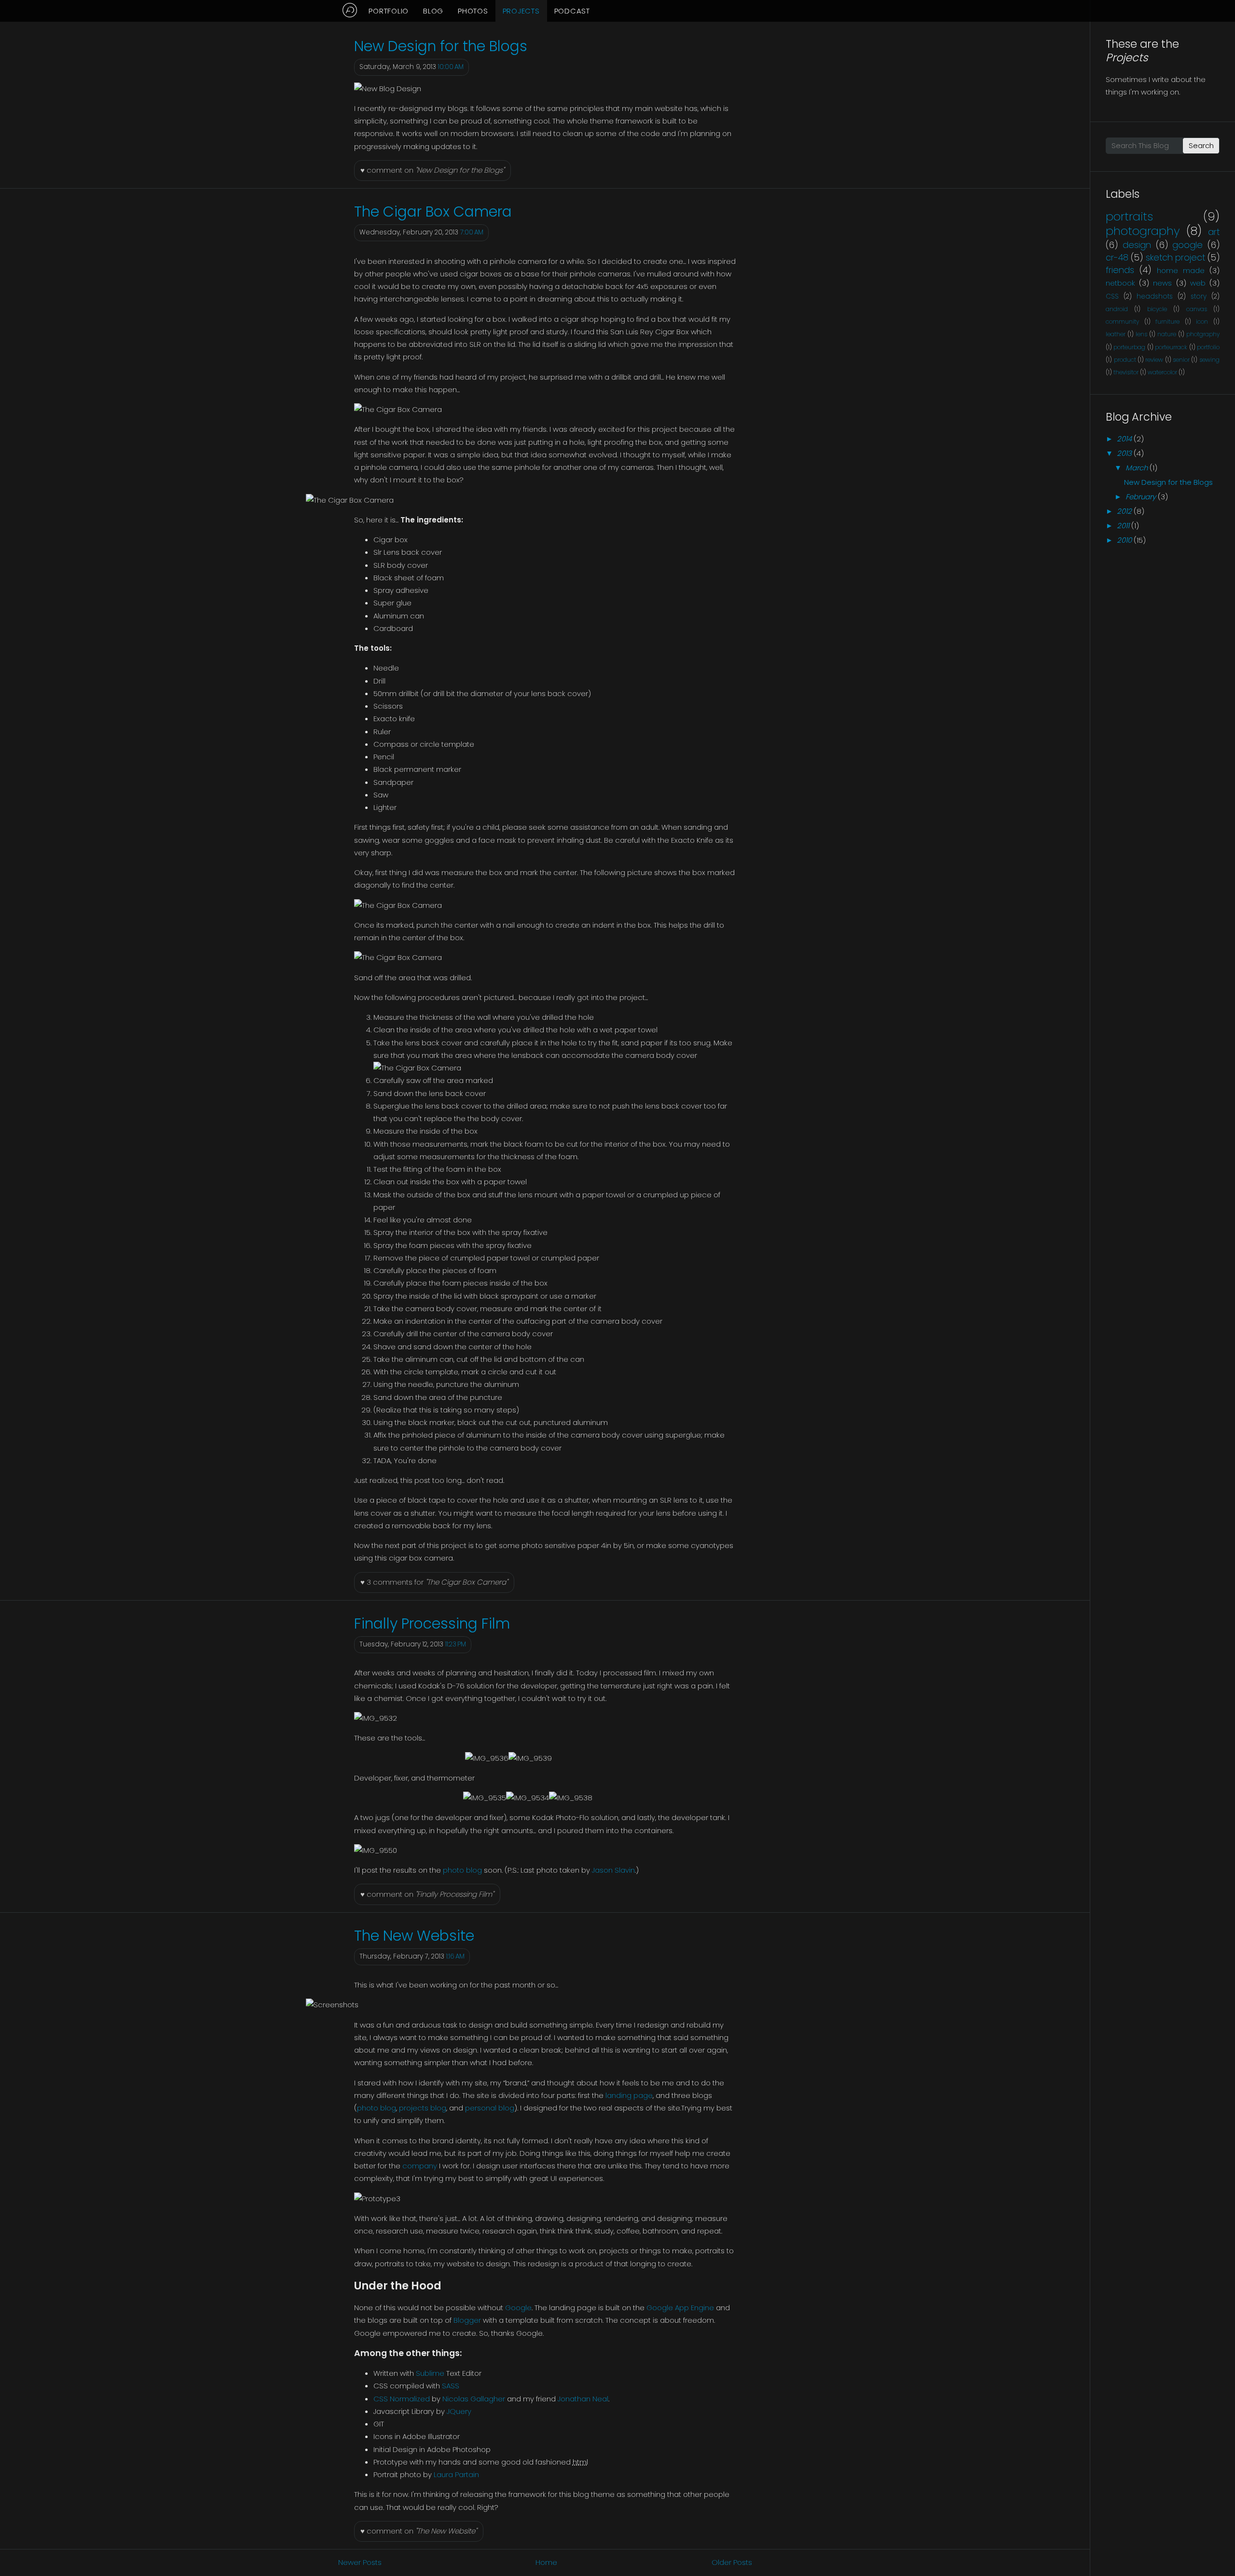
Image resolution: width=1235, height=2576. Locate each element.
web (1198, 283)
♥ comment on (432, 170)
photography (1143, 231)
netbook (1120, 283)
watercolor (1162, 372)
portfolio (1208, 347)
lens (1141, 334)
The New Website (414, 1936)
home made (1181, 270)
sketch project (1175, 257)
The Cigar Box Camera (433, 212)
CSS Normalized (402, 2399)
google (1187, 245)
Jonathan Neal (583, 2399)
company (420, 2166)
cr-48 (1117, 257)
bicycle (1157, 309)
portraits (1129, 216)
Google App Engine (680, 2308)
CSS (1112, 296)
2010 (1124, 540)
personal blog (490, 2108)
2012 (1124, 511)
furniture (1167, 322)
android (1117, 309)
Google (518, 2308)
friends (1120, 270)
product (1125, 360)
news (1162, 283)
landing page (629, 2095)
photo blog (462, 1870)
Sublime (430, 2373)
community (1122, 322)
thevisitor (1126, 372)
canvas (1197, 309)
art (1214, 232)
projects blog (423, 2108)
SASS (451, 2386)
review (1154, 360)
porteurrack (1171, 347)
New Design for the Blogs (441, 46)
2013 (1124, 453)
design (1137, 245)
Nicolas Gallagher (474, 2399)
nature (1167, 334)
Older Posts (732, 2562)
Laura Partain (456, 2474)
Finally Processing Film (432, 1624)
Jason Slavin (613, 1870)
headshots (1155, 296)
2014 (1124, 439)
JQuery (459, 2411)
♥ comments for (434, 1582)
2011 (1123, 526)
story (1199, 296)
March (1137, 468)
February (1141, 497)
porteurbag (1129, 347)
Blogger (467, 2320)
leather (1116, 334)
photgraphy (1203, 334)
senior (1181, 360)
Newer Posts (360, 2562)
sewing (1209, 360)
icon (1202, 322)
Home (546, 2562)
